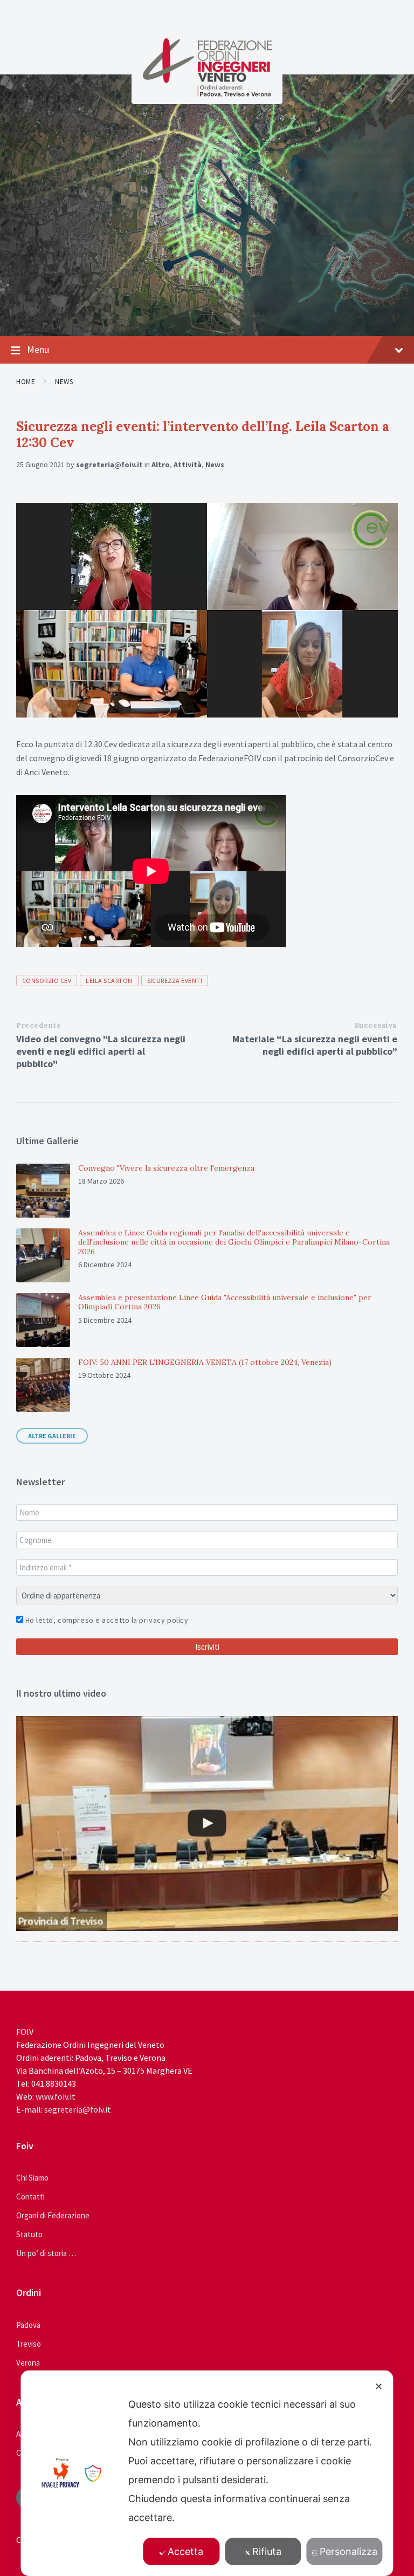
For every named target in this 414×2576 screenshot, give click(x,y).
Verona (28, 2363)
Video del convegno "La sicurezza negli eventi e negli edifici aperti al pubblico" (101, 1051)
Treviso (29, 2344)
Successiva (376, 1025)
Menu (38, 349)
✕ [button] (379, 2386)
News (64, 382)
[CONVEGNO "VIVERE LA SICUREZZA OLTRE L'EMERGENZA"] (207, 1823)
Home (26, 382)
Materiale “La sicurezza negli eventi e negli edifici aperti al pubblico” (315, 1045)
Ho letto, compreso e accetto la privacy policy (106, 1620)
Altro (161, 464)
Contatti (30, 2196)
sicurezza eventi (175, 980)
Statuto (29, 2234)
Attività (188, 464)
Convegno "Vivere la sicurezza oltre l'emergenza (166, 1168)
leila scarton (109, 980)
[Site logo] (207, 94)
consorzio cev (47, 980)
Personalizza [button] (349, 2551)
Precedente (39, 1025)
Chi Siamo (32, 2178)
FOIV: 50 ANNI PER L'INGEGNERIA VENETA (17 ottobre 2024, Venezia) (205, 1362)
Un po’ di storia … (46, 2253)
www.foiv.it (56, 2096)
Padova (28, 2325)
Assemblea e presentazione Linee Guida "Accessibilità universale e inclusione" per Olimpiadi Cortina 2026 (225, 1302)
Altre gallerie (52, 1436)
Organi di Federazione (53, 2215)
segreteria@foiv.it (109, 464)
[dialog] (207, 2473)
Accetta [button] (185, 2551)
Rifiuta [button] (267, 2551)
